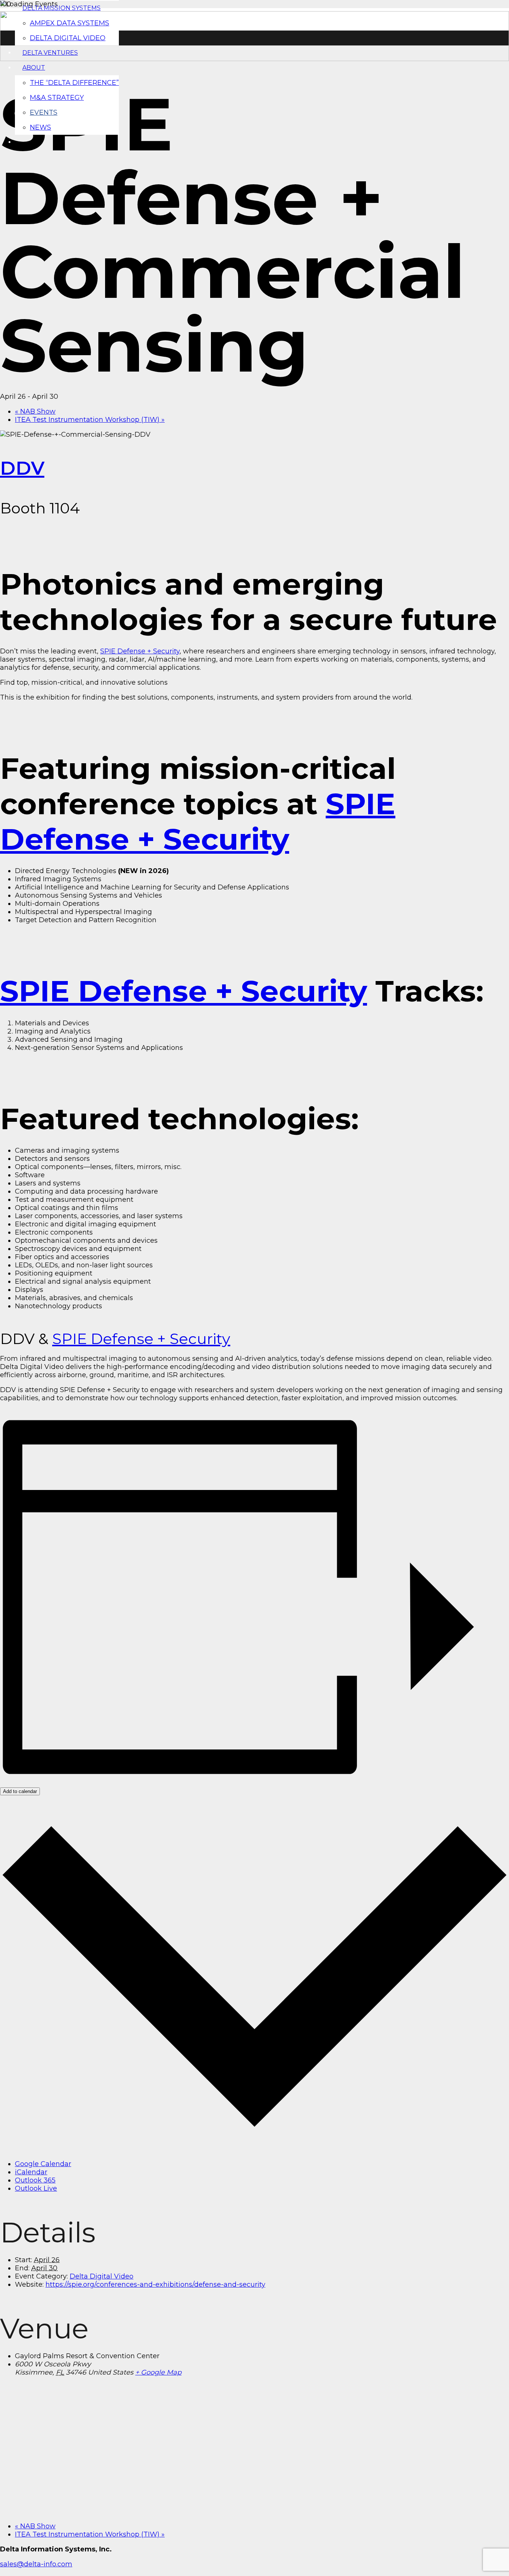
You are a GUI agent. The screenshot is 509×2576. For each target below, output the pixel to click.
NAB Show (35, 411)
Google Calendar (43, 2164)
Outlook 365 (35, 2180)
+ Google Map (158, 2372)
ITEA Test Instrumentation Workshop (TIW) (90, 420)
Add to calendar (20, 1791)
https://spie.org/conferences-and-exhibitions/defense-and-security (155, 2284)
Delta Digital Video (102, 2276)
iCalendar (31, 2172)
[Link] (255, 59)
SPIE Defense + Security (140, 651)
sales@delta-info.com (36, 2564)
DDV (22, 468)
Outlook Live (36, 2188)
